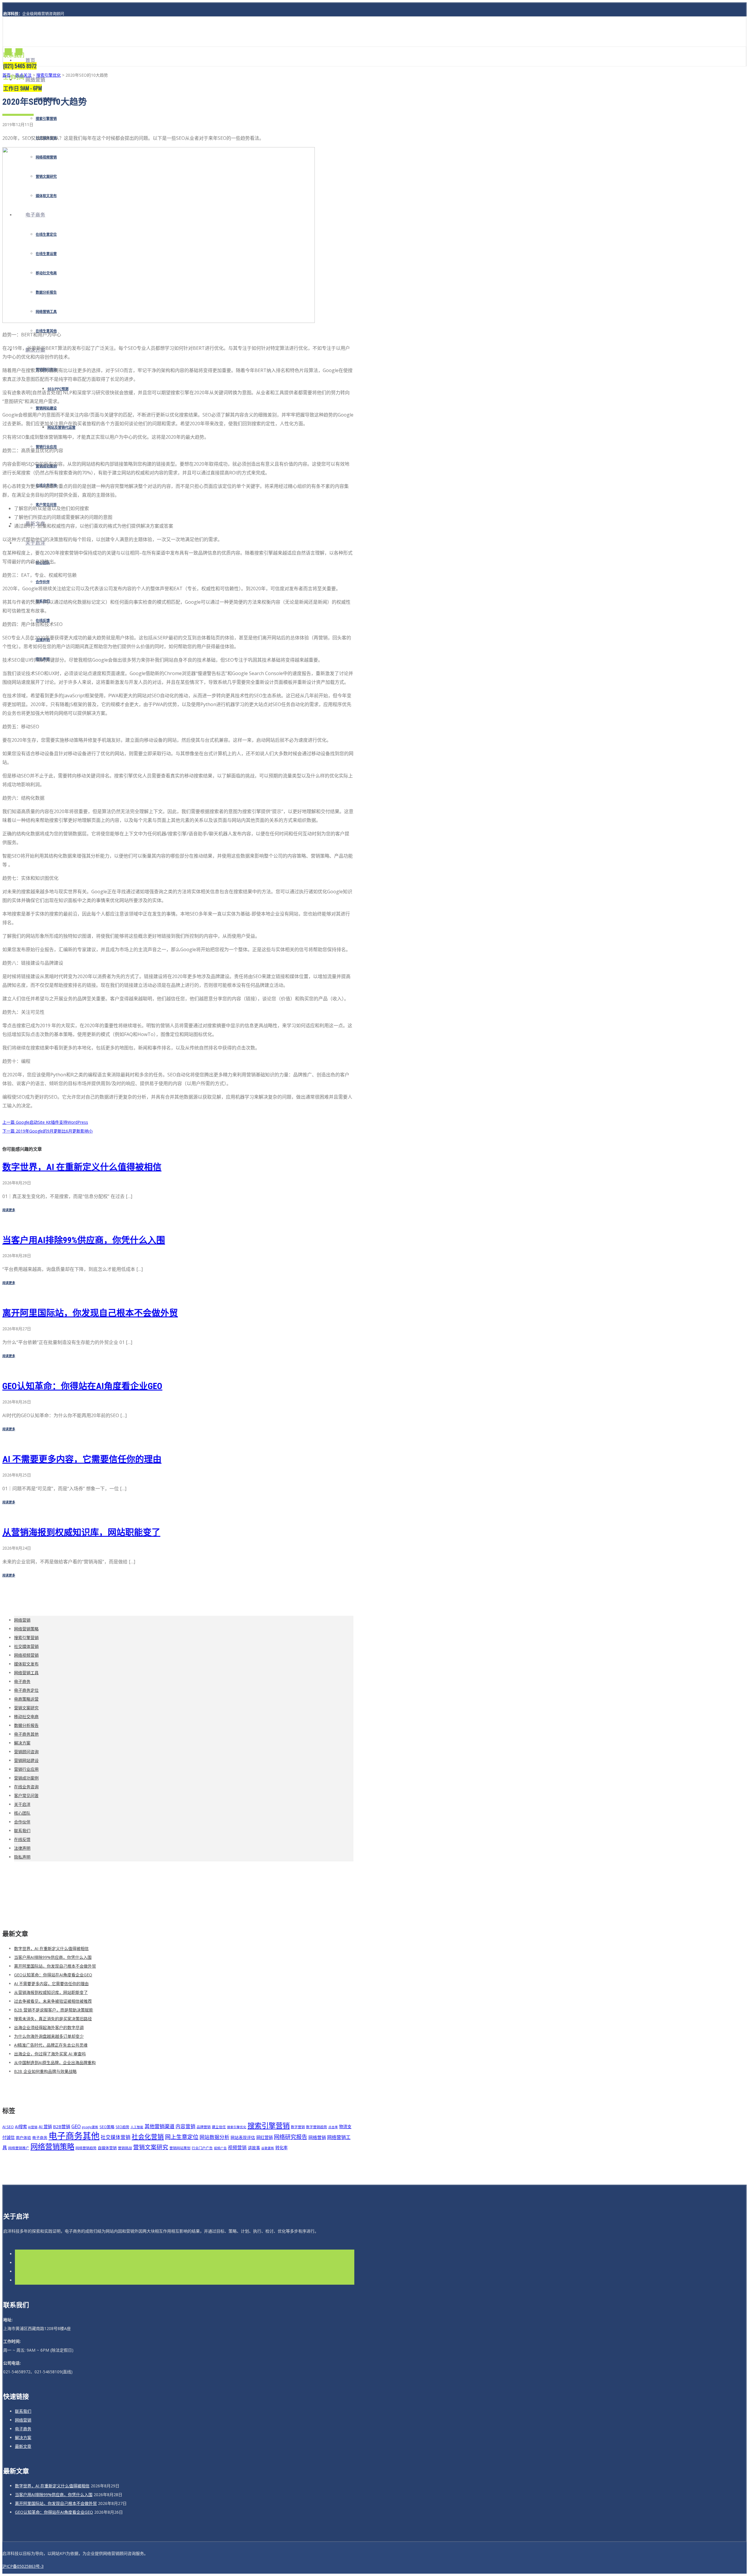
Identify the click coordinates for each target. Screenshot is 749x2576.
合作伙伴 (43, 582)
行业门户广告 (202, 2148)
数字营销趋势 (317, 2127)
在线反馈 (22, 1839)
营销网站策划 (180, 2148)
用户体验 (23, 2138)
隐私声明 (22, 1857)
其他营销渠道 (159, 2126)
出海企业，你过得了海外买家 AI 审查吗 (50, 2054)
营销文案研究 (26, 1708)
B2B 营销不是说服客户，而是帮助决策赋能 (54, 2010)
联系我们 (22, 1831)
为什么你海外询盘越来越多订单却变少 (49, 2036)
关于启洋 (22, 1804)
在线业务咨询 (26, 1787)
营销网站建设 (46, 408)
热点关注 (23, 75)
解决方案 (22, 1743)
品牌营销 (204, 2127)
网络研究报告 (291, 2137)
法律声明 (22, 1848)
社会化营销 (148, 2137)
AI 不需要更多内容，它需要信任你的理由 (82, 1459)
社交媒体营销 (26, 1646)
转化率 (281, 2148)
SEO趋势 (122, 2127)
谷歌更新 (268, 2148)
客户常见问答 (26, 1795)
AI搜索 (21, 2127)
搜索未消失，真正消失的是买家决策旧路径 (53, 2019)
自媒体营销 (107, 2148)
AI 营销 (45, 2127)
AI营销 (33, 2127)
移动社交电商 (26, 1717)
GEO (76, 2126)
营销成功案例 (26, 1778)
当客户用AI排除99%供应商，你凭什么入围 (84, 1240)
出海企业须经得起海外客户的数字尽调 (49, 2027)
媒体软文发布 (26, 1664)
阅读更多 (9, 1210)
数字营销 (298, 2127)
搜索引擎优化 (49, 75)
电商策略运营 (26, 1699)
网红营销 (264, 2137)
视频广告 (220, 2148)
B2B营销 (62, 2126)
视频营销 (237, 2147)
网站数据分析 (214, 2137)
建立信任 (219, 2127)
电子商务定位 (26, 1690)
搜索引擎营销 (46, 119)
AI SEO (8, 2127)
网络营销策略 (26, 1629)
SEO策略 (107, 2127)
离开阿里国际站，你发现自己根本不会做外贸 (90, 1313)
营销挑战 (125, 2148)
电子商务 (22, 1681)
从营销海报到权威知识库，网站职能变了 (81, 1532)
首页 (30, 60)
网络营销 (35, 80)
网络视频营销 (26, 1655)
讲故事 (254, 2148)
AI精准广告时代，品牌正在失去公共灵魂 (51, 2045)
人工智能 (137, 2127)
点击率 (333, 2127)
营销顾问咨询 (26, 1752)
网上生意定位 (182, 2137)
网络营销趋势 (86, 2148)
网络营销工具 (26, 1673)
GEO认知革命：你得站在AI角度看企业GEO (82, 1386)
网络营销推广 (19, 2148)
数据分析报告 (26, 1725)
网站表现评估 (243, 2137)
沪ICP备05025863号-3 (23, 2566)
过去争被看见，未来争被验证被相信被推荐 (53, 2001)
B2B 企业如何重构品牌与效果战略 (45, 2071)
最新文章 (23, 2446)
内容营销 (185, 2126)
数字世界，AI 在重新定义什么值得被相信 (82, 1167)
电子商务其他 (26, 1734)
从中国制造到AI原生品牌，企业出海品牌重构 (55, 2063)
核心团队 (22, 1813)
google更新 (90, 2127)
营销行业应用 (26, 1769)
